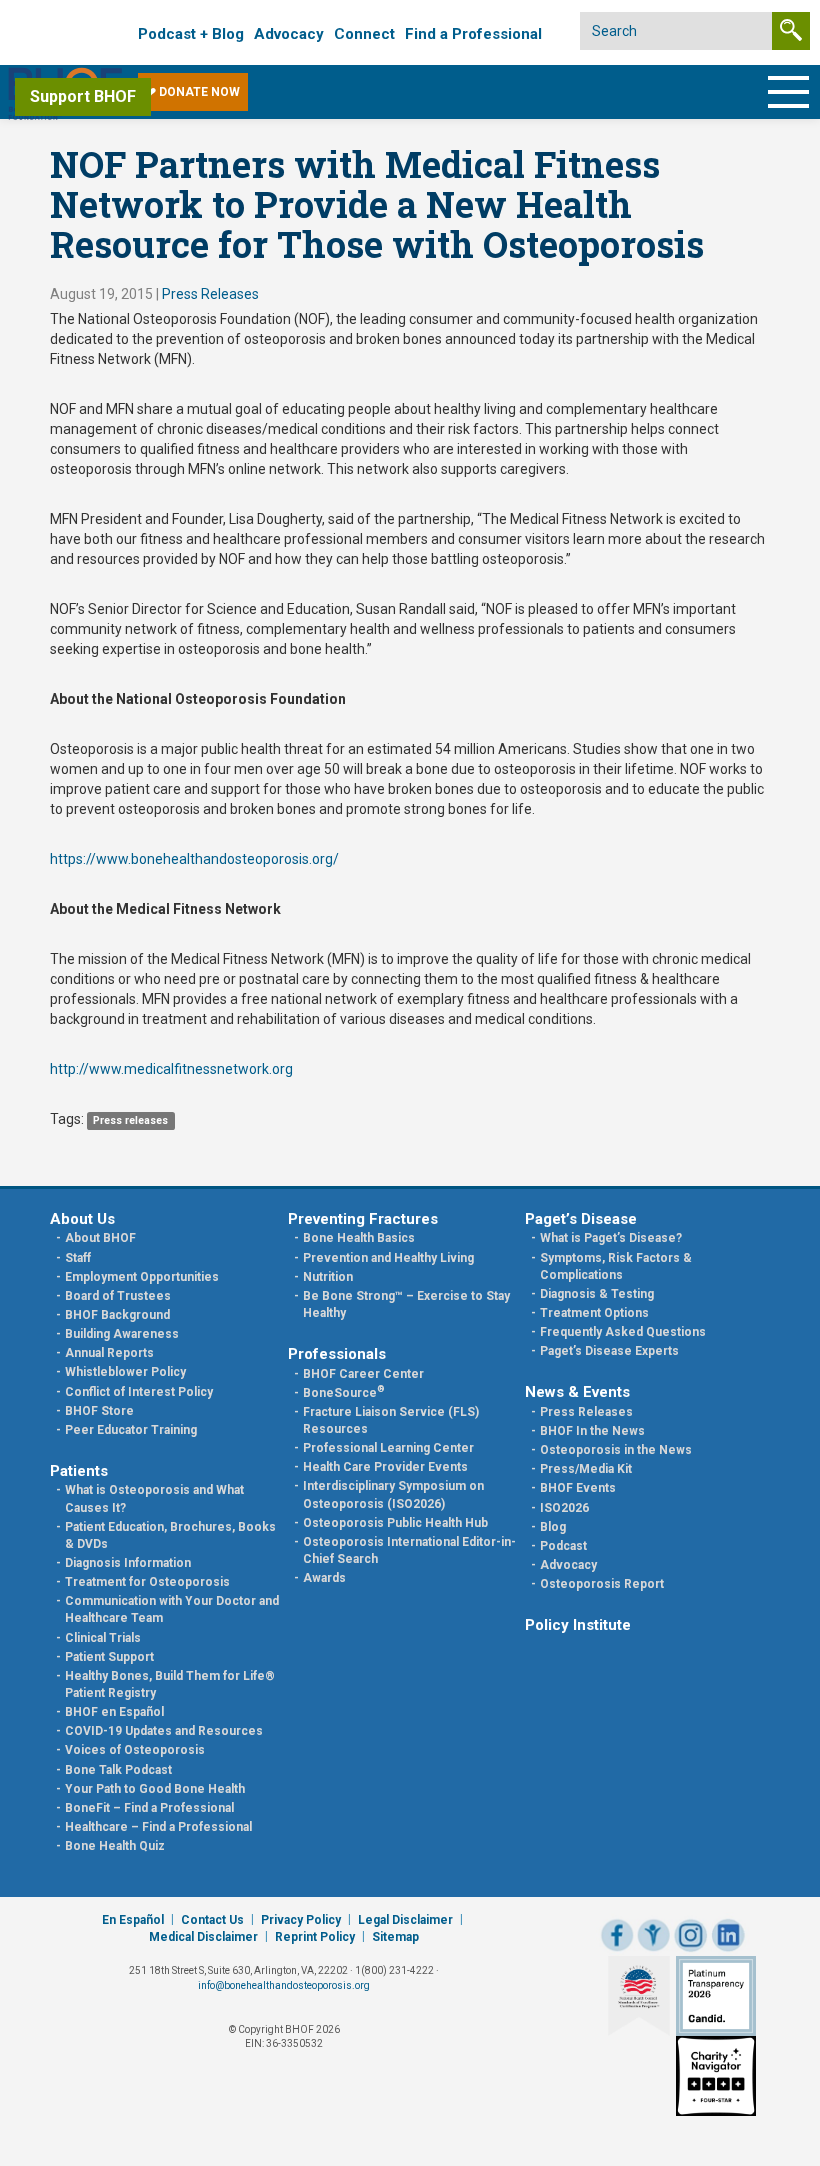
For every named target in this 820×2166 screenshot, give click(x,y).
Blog (553, 1527)
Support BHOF (83, 96)
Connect (364, 34)
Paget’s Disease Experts (609, 1351)
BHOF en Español (114, 1712)
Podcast (563, 1546)
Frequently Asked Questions (623, 1332)
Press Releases (210, 294)
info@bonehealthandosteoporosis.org (284, 1985)
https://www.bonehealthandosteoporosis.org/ (194, 859)
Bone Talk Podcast (118, 1770)
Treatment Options (594, 1313)
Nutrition (328, 1277)
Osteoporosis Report (602, 1584)
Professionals (337, 1354)
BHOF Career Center (363, 1374)
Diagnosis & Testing (597, 1294)
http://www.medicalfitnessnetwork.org (171, 1069)
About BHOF (100, 1238)
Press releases (130, 1120)
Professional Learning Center (388, 1448)
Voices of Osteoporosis (135, 1750)
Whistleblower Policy (125, 1372)
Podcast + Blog (191, 34)
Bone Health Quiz (115, 1846)
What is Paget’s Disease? (611, 1238)
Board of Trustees (118, 1296)
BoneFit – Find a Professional (149, 1808)
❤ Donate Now (193, 92)
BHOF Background (117, 1315)
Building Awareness (122, 1334)
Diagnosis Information (128, 1563)
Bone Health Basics (359, 1238)
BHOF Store (99, 1411)
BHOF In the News (592, 1431)
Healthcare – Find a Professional (158, 1827)
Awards (324, 1578)
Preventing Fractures (363, 1219)
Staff (78, 1258)
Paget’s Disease (581, 1219)
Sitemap (395, 1937)
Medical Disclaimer (203, 1937)
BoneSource (344, 1393)
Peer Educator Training (131, 1430)
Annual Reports (109, 1353)
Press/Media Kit (586, 1469)
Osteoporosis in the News (616, 1450)
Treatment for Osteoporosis (147, 1582)
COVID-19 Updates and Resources (164, 1731)
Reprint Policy (315, 1937)
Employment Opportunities (142, 1277)
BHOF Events (578, 1488)
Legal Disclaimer (405, 1920)
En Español (133, 1920)
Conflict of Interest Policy (139, 1392)
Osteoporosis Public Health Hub (395, 1523)
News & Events (577, 1392)
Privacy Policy (301, 1920)
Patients (79, 1471)
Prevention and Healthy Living (388, 1258)
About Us (82, 1219)
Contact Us (212, 1920)
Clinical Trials (103, 1638)
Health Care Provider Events (385, 1467)
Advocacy (289, 34)
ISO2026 (564, 1508)
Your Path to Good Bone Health (155, 1789)
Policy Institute (578, 1625)
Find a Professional (473, 34)
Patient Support (109, 1657)
